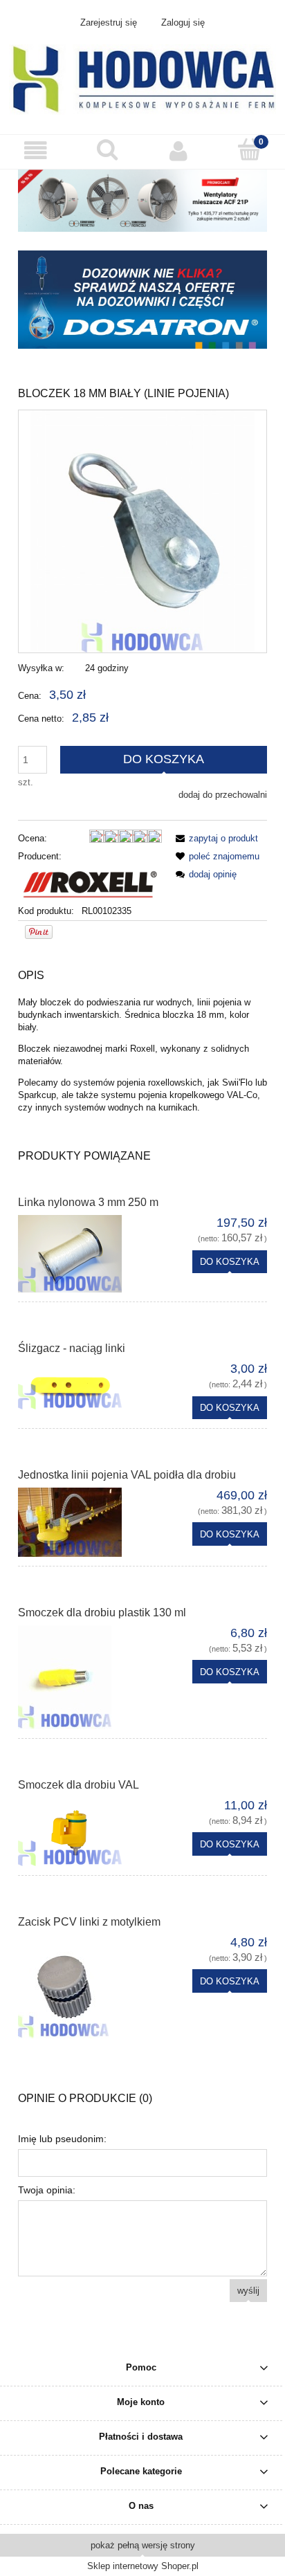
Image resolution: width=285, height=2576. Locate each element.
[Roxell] (90, 883)
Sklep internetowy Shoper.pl (143, 2566)
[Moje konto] (178, 151)
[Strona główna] (142, 78)
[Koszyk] (249, 150)
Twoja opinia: (47, 2190)
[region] (142, 300)
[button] (36, 151)
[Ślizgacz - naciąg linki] (80, 1385)
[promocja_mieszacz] (142, 200)
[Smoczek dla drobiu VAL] (80, 1832)
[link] (142, 300)
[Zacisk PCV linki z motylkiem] (80, 1986)
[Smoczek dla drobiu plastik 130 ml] (80, 1677)
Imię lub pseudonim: (62, 2139)
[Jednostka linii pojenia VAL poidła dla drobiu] (80, 1522)
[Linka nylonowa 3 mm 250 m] (80, 1254)
